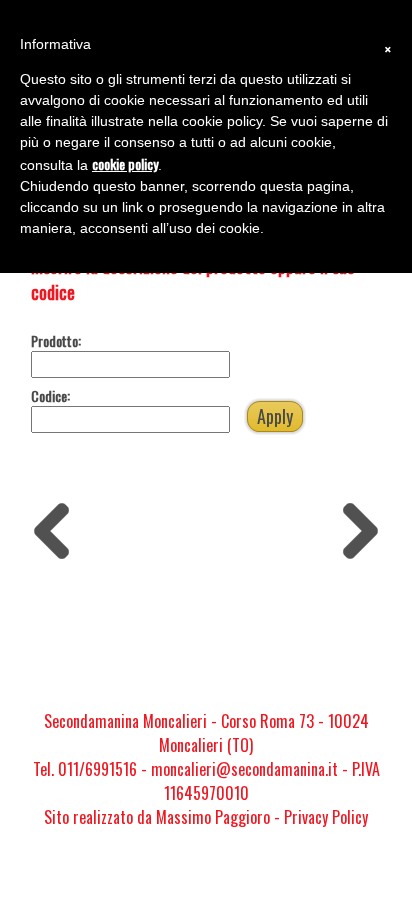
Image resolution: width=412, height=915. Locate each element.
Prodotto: (56, 340)
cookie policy (125, 163)
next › (354, 516)
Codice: (50, 395)
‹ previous (57, 526)
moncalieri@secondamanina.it (244, 769)
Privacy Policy (326, 817)
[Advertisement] (206, 633)
